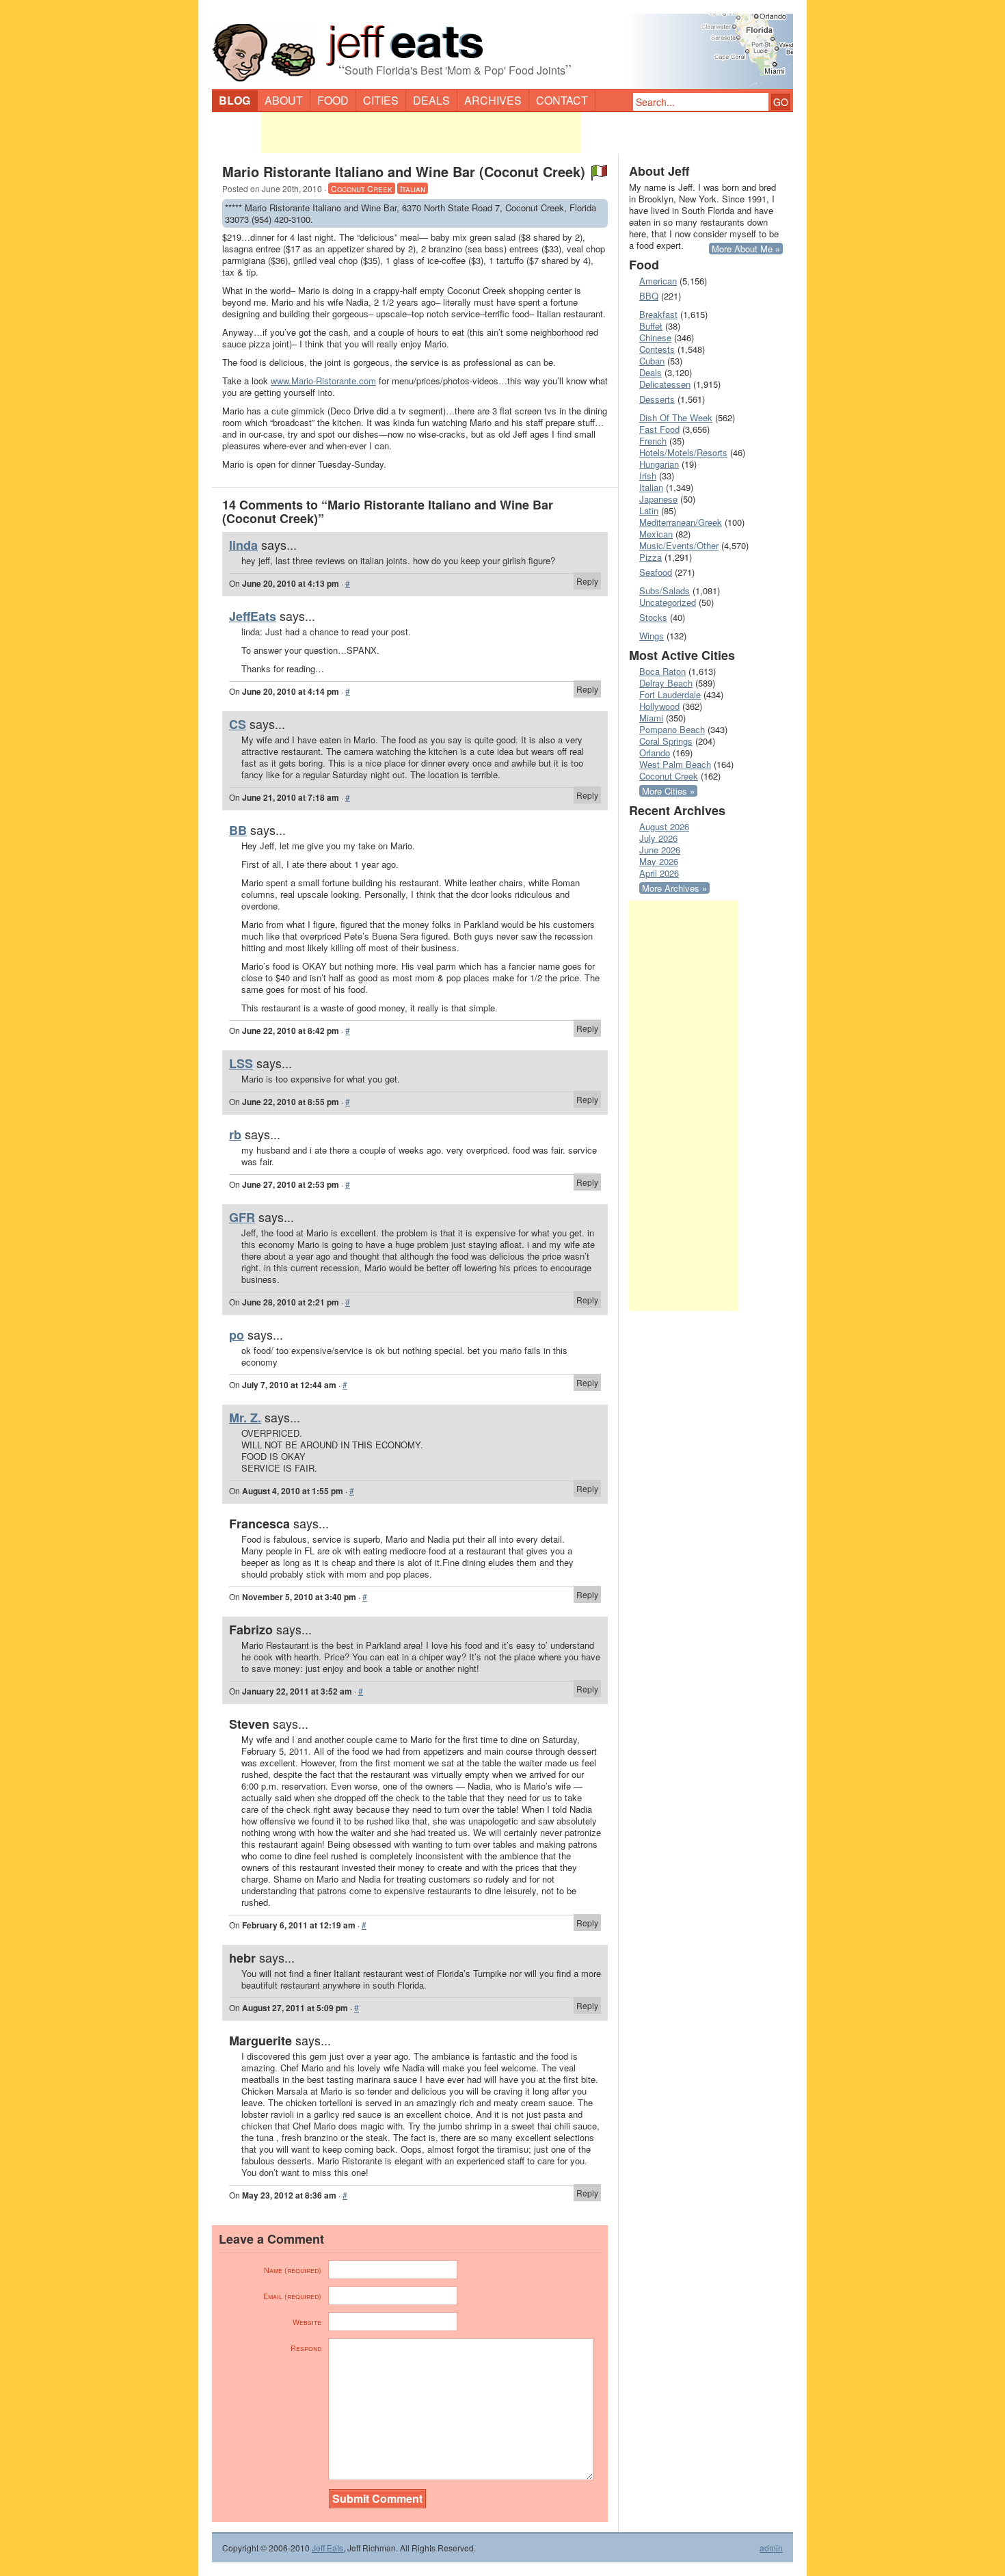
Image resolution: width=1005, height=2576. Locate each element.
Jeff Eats (327, 2548)
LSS (241, 1063)
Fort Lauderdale (670, 694)
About (284, 100)
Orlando (655, 753)
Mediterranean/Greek (681, 522)
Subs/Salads (665, 590)
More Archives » (674, 888)
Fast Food (659, 429)
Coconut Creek (362, 188)
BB (238, 830)
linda (243, 545)
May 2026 (659, 861)
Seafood (656, 572)
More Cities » (668, 791)
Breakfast (658, 314)
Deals (431, 100)
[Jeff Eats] (502, 45)
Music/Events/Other (679, 545)
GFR (242, 1217)
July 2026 (658, 838)
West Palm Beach (675, 764)
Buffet (651, 326)
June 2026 (660, 850)
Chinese (655, 337)
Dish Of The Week (676, 417)
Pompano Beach (672, 729)
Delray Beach (666, 683)
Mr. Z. (245, 1418)
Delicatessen (665, 384)
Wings (652, 636)
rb (235, 1134)
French (653, 441)
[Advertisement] (421, 133)
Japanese (658, 499)
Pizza (651, 557)
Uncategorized (668, 602)
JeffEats (253, 616)
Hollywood (659, 706)
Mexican (656, 534)
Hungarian (659, 464)
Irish (648, 476)
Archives (493, 100)
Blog (234, 100)
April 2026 (659, 873)
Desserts (657, 399)
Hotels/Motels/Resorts (683, 452)
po (237, 1335)
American (658, 281)
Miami (651, 718)
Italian (413, 188)
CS (238, 724)
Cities (381, 100)
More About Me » (746, 249)
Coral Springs (666, 741)
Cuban (652, 361)
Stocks (653, 617)
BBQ (649, 296)
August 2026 (664, 826)
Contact (562, 100)
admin (771, 2548)
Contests (657, 349)
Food (333, 100)
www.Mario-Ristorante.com (323, 381)
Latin (649, 510)
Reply (587, 581)
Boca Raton (662, 671)
